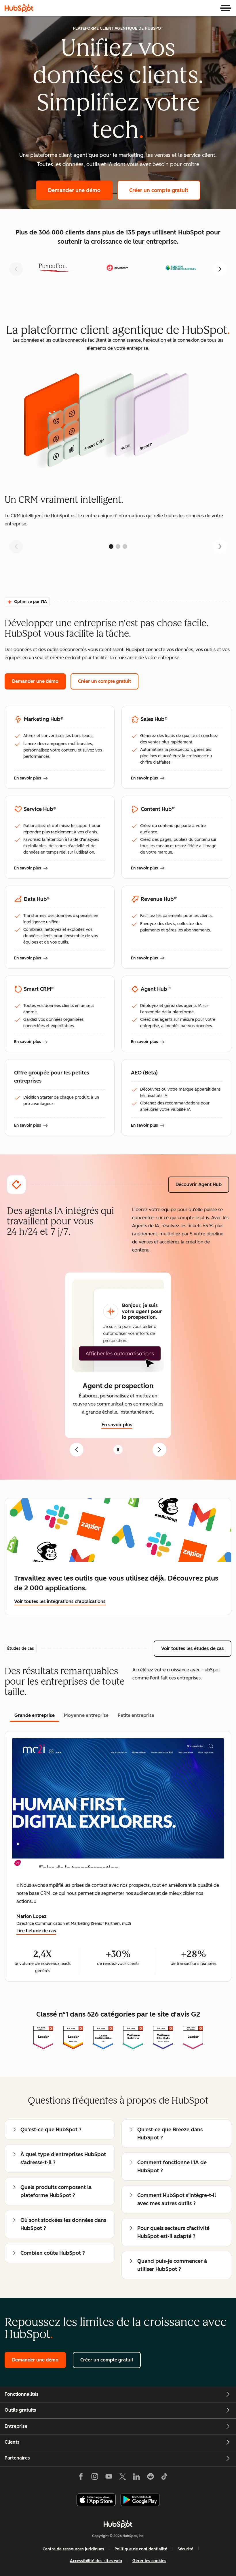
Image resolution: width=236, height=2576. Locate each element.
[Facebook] (81, 2478)
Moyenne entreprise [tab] (86, 1715)
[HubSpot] (19, 8)
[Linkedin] (136, 2478)
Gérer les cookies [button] (149, 2561)
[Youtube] (109, 2478)
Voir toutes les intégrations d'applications (60, 1601)
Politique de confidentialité (141, 2549)
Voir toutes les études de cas (196, 1648)
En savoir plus (31, 779)
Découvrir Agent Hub (202, 1184)
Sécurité (185, 2549)
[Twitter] (123, 2478)
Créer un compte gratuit (165, 190)
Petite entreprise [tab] (136, 1715)
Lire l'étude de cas (36, 1931)
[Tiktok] (164, 2478)
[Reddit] (151, 2478)
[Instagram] (95, 2478)
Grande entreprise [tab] (35, 1715)
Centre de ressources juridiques (73, 2549)
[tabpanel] (118, 1856)
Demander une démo (80, 190)
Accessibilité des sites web (96, 2561)
